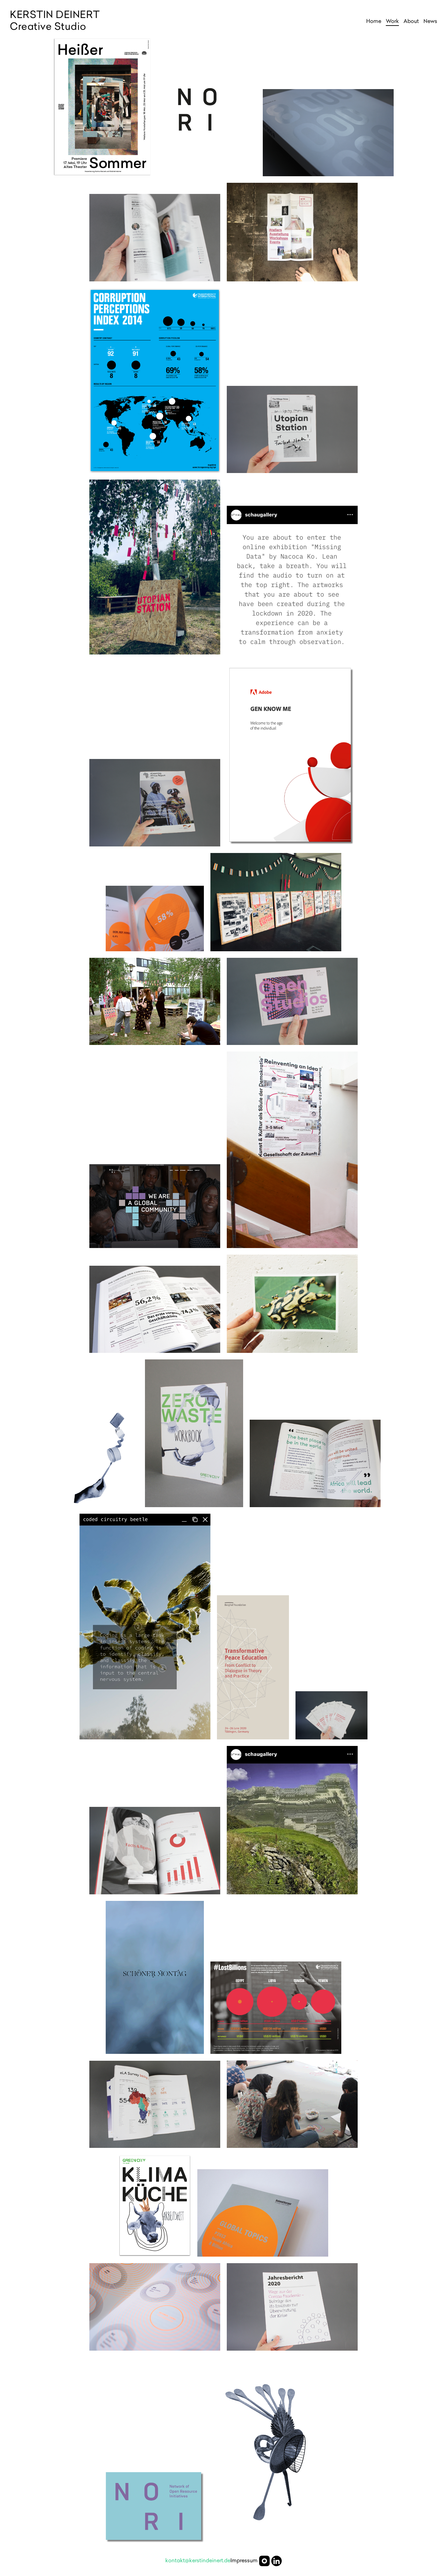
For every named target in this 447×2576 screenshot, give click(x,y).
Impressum (244, 2561)
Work (392, 22)
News (430, 22)
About (411, 22)
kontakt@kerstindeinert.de (198, 2561)
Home (374, 22)
